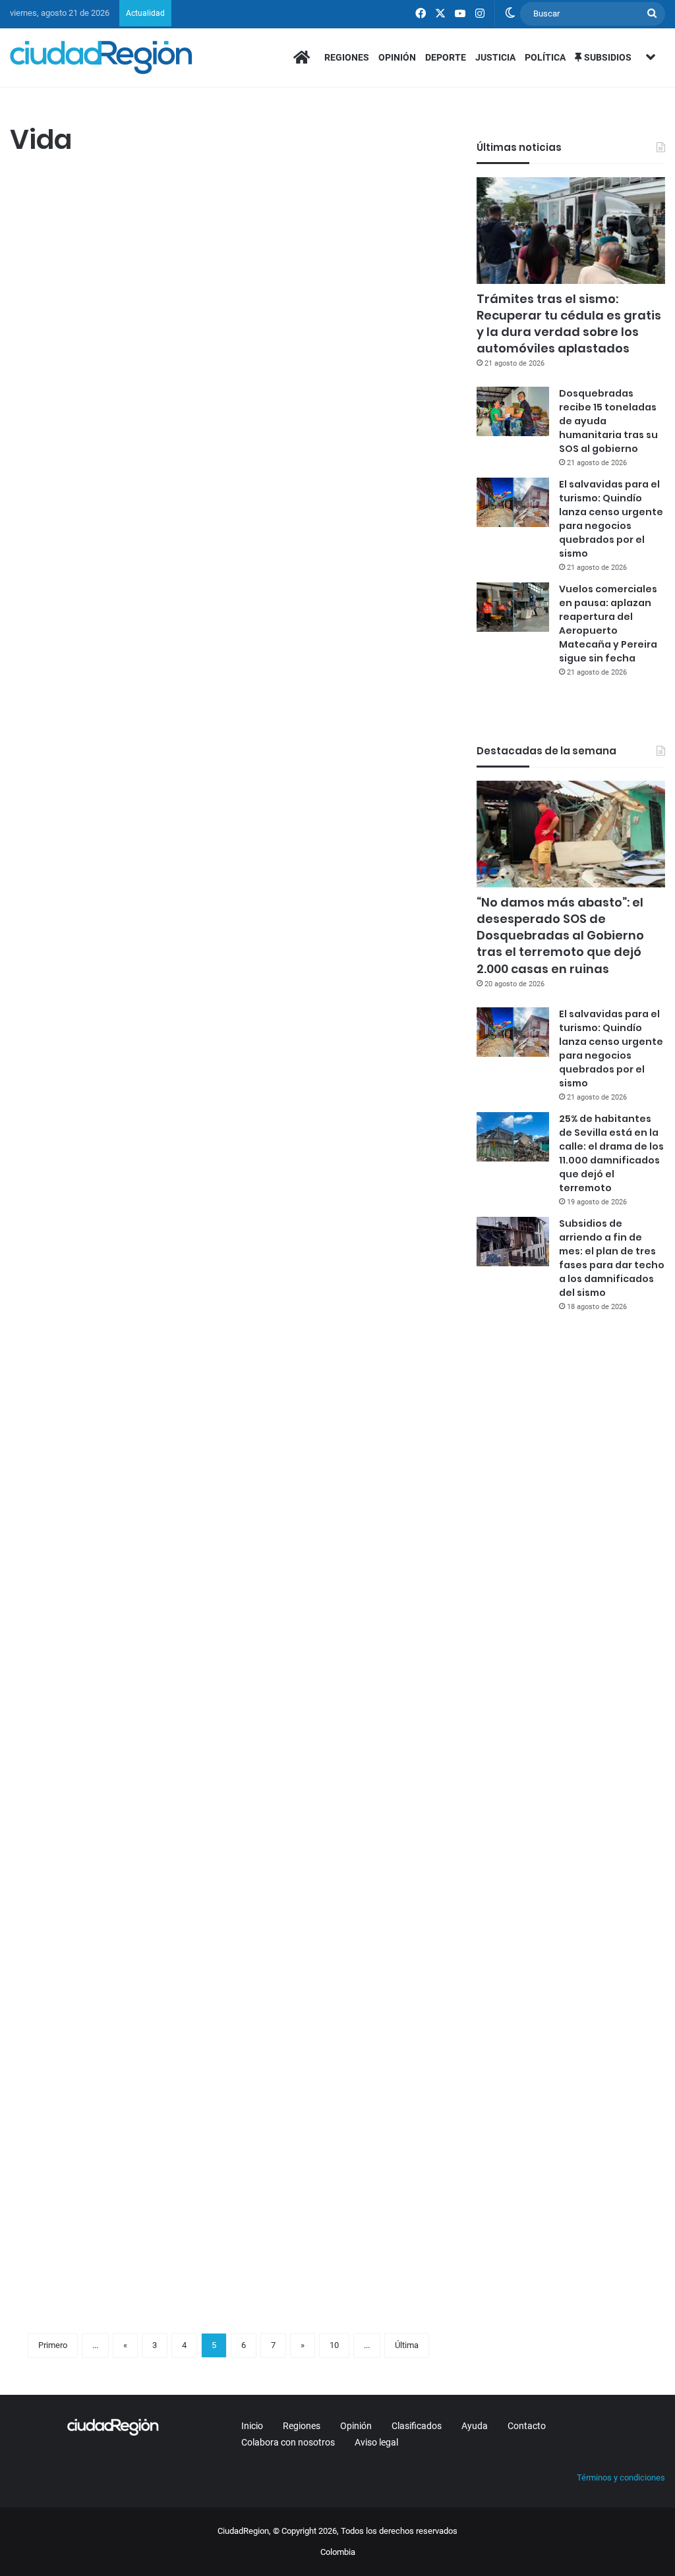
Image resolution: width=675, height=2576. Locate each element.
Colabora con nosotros (288, 2442)
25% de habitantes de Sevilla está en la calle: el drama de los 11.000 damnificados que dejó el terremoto (611, 1153)
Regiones (347, 57)
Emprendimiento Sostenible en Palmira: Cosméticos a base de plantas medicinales (338, 227)
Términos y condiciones (621, 2478)
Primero (53, 2345)
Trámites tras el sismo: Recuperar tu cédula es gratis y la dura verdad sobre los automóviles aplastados (569, 324)
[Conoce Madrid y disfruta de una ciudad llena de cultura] (342, 1083)
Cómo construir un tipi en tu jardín (111, 2015)
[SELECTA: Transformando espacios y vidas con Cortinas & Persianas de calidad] (342, 1823)
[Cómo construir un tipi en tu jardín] (115, 2131)
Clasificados (417, 2426)
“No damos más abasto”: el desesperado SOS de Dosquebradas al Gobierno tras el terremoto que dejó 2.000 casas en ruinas (560, 936)
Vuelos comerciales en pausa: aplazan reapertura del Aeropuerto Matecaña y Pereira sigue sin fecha (608, 624)
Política (545, 57)
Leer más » (49, 505)
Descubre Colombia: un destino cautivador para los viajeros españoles (338, 1300)
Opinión (397, 57)
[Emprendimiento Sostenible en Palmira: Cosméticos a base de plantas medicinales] (342, 368)
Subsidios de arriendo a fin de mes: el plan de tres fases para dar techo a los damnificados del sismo (612, 1258)
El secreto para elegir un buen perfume (107, 918)
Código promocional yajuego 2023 (331, 2015)
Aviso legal (376, 2442)
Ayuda (475, 2426)
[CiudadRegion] (101, 57)
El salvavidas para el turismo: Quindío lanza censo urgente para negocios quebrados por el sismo (611, 519)
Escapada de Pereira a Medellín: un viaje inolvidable (114, 1288)
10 (334, 2345)
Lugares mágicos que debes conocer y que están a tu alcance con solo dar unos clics (115, 585)
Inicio (252, 2426)
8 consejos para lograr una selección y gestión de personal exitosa (113, 227)
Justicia (495, 57)
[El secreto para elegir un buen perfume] (115, 1033)
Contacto (527, 2426)
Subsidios (607, 57)
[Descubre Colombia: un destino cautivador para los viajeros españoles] (342, 1440)
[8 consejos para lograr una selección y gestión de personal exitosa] (115, 368)
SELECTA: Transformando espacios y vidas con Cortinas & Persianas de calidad (332, 1670)
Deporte (446, 57)
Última (407, 2345)
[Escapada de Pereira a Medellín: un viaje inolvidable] (115, 1416)
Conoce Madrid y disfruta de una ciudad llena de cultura (315, 943)
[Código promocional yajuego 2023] (342, 2131)
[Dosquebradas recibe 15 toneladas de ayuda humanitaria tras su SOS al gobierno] (513, 411)
